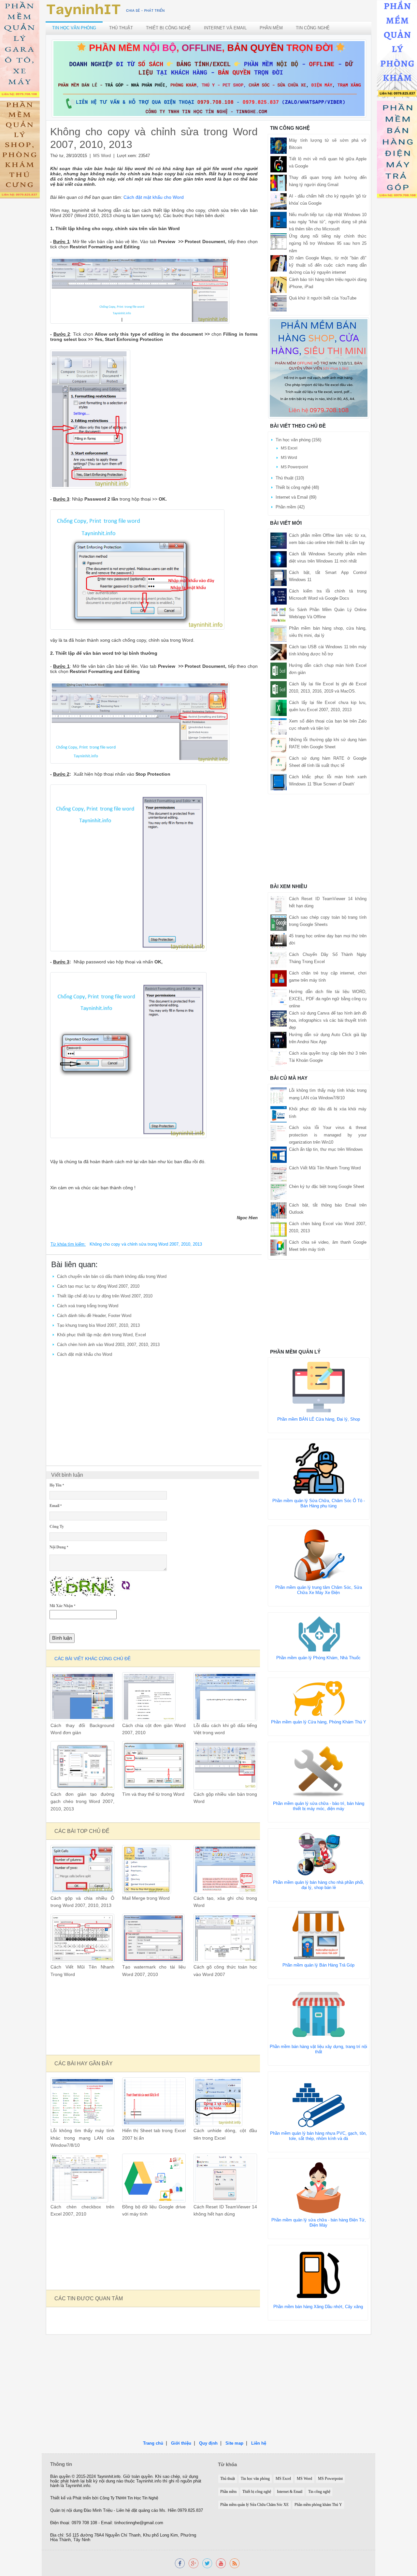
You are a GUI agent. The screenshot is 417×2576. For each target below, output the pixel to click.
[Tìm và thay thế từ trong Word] (154, 1765)
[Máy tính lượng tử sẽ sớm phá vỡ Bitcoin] (279, 146)
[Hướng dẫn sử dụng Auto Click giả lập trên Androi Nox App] (279, 1040)
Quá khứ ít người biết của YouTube (323, 298)
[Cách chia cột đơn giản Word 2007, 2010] (149, 1696)
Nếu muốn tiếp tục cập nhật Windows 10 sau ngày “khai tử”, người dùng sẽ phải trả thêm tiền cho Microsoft (328, 222)
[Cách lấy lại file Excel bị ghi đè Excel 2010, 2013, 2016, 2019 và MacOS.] (279, 689)
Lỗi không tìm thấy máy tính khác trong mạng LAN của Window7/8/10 (82, 2138)
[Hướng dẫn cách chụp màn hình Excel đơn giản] (279, 670)
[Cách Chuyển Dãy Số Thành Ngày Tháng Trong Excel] (279, 959)
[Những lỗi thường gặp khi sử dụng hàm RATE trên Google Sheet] (279, 745)
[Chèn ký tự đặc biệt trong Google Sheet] (279, 1191)
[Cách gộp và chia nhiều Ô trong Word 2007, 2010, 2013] (82, 1869)
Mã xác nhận (62, 1606)
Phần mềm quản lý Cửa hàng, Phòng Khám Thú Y (319, 1722)
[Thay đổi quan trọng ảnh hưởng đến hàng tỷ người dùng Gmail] (279, 183)
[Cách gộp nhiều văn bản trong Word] (225, 1765)
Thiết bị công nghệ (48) (297, 487)
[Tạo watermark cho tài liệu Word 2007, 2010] (153, 1938)
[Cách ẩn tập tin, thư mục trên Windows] (279, 1154)
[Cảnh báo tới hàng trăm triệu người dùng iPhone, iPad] (279, 284)
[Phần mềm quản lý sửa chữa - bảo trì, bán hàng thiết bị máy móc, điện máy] (319, 1771)
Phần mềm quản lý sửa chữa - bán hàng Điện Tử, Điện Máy (319, 2223)
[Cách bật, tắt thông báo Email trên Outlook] (279, 1210)
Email (56, 1506)
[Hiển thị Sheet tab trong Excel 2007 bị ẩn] (154, 2102)
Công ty (57, 1526)
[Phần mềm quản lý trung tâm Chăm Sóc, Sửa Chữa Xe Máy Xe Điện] (319, 1555)
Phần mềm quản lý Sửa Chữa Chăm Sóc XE (254, 2505)
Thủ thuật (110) (290, 478)
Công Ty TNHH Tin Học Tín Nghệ (129, 2498)
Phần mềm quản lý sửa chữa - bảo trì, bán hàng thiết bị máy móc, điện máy (319, 1806)
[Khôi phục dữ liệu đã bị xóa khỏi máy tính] (279, 1114)
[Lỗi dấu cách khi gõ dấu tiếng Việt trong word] (225, 1696)
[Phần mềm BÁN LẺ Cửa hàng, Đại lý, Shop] (319, 1387)
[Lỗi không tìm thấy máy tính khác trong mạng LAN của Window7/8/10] (82, 2102)
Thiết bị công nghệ (168, 28)
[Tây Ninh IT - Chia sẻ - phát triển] (106, 10)
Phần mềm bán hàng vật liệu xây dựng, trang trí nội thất (318, 2049)
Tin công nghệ (313, 28)
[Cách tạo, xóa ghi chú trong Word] (225, 1869)
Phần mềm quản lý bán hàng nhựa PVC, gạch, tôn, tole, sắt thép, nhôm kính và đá (318, 2136)
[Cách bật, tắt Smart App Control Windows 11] (279, 577)
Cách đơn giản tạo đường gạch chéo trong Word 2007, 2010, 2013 (82, 1802)
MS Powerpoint (294, 467)
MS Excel (289, 448)
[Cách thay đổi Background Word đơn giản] (82, 1696)
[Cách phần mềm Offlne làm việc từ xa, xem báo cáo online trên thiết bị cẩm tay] (279, 540)
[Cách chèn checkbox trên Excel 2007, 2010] (79, 2178)
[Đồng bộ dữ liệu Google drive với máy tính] (154, 2178)
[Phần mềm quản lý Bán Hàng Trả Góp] (319, 1934)
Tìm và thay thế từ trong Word (153, 1794)
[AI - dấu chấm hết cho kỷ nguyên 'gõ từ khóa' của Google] (279, 201)
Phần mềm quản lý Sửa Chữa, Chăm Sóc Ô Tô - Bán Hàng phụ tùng (319, 1503)
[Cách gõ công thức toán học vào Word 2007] (225, 1938)
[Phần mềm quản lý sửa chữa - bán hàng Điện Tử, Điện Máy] (319, 2187)
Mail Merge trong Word (146, 1898)
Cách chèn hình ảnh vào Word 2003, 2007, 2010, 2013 (108, 1345)
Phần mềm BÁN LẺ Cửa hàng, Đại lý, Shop (319, 1419)
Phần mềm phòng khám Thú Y (318, 2505)
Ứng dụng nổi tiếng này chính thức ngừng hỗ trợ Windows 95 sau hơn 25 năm (328, 243)
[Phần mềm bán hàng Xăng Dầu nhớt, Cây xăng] (318, 2274)
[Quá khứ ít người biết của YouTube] (279, 303)
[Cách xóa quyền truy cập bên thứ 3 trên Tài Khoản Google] (279, 1058)
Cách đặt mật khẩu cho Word (85, 1354)
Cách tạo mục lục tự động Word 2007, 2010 (98, 1286)
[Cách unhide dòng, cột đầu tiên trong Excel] (218, 2102)
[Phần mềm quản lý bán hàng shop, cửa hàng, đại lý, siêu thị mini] (319, 368)
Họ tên (57, 1485)
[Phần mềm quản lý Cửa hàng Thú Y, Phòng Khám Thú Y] (319, 1698)
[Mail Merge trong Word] (147, 1869)
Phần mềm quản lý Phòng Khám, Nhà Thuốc (318, 1658)
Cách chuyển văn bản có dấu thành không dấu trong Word (112, 1276)
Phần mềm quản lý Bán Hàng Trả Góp (318, 1965)
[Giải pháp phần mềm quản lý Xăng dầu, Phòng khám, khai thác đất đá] (221, 2563)
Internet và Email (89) (296, 497)
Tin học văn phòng (74, 28)
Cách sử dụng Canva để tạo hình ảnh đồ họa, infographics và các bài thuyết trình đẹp (328, 1020)
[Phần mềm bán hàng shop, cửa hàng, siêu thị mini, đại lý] (279, 633)
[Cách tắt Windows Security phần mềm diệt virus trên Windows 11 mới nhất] (279, 559)
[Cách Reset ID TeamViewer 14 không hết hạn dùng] (225, 2178)
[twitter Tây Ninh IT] (207, 2563)
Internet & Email (290, 2492)
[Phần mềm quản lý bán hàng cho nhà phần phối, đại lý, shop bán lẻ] (319, 1854)
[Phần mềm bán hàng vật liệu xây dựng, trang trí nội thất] (319, 2014)
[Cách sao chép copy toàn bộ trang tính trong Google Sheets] (279, 922)
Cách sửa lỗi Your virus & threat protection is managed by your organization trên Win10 (328, 1135)
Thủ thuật (121, 28)
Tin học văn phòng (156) (298, 440)
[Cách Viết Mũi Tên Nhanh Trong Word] (82, 1938)
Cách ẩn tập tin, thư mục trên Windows (326, 1149)
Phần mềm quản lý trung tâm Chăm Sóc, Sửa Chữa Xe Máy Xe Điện (319, 1590)
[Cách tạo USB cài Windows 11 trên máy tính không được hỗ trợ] (279, 652)
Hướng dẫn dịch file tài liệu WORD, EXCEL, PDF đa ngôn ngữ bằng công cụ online (328, 999)
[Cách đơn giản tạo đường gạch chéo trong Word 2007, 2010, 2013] (82, 1765)
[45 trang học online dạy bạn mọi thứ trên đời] (279, 941)
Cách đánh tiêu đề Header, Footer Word (94, 1316)
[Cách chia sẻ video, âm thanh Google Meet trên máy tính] (279, 1247)
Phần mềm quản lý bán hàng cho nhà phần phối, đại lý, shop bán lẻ (319, 1885)
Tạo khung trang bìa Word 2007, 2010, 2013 (98, 1325)
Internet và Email (225, 28)
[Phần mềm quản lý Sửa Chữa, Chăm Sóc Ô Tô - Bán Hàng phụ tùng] (319, 1468)
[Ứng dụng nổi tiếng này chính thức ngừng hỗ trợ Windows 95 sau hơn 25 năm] (279, 241)
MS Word (102, 156)
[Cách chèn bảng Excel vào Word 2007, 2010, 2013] (279, 1229)
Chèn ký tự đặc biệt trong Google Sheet (327, 1186)
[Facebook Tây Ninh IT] (180, 2563)
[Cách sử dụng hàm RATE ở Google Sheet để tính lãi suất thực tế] (279, 763)
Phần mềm (271, 28)
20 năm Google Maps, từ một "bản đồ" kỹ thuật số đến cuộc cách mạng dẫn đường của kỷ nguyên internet (328, 265)
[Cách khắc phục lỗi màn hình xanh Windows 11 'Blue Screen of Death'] (279, 782)
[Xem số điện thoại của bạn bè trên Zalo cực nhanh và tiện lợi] (279, 726)
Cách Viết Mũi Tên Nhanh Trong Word (325, 1168)
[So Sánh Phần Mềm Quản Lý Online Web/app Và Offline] (279, 615)
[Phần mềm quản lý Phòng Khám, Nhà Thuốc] (319, 1634)
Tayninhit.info (109, 2477)
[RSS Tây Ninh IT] (235, 2563)
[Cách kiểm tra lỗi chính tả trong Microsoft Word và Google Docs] (279, 596)
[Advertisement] (154, 1408)
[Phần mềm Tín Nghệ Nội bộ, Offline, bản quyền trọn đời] (209, 78)
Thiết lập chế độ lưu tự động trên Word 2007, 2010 (105, 1296)
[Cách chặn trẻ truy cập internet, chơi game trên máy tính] (279, 978)
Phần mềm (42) (290, 507)
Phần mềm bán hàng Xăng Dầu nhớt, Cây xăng (318, 2307)
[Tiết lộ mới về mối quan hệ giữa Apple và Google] (279, 164)
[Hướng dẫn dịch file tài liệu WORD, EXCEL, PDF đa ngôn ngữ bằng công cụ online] (279, 996)
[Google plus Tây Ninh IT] (194, 2563)
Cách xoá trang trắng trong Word (88, 1306)
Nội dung (59, 1547)
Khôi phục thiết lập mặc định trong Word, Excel (101, 1335)
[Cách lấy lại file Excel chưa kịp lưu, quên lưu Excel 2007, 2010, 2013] (279, 707)
